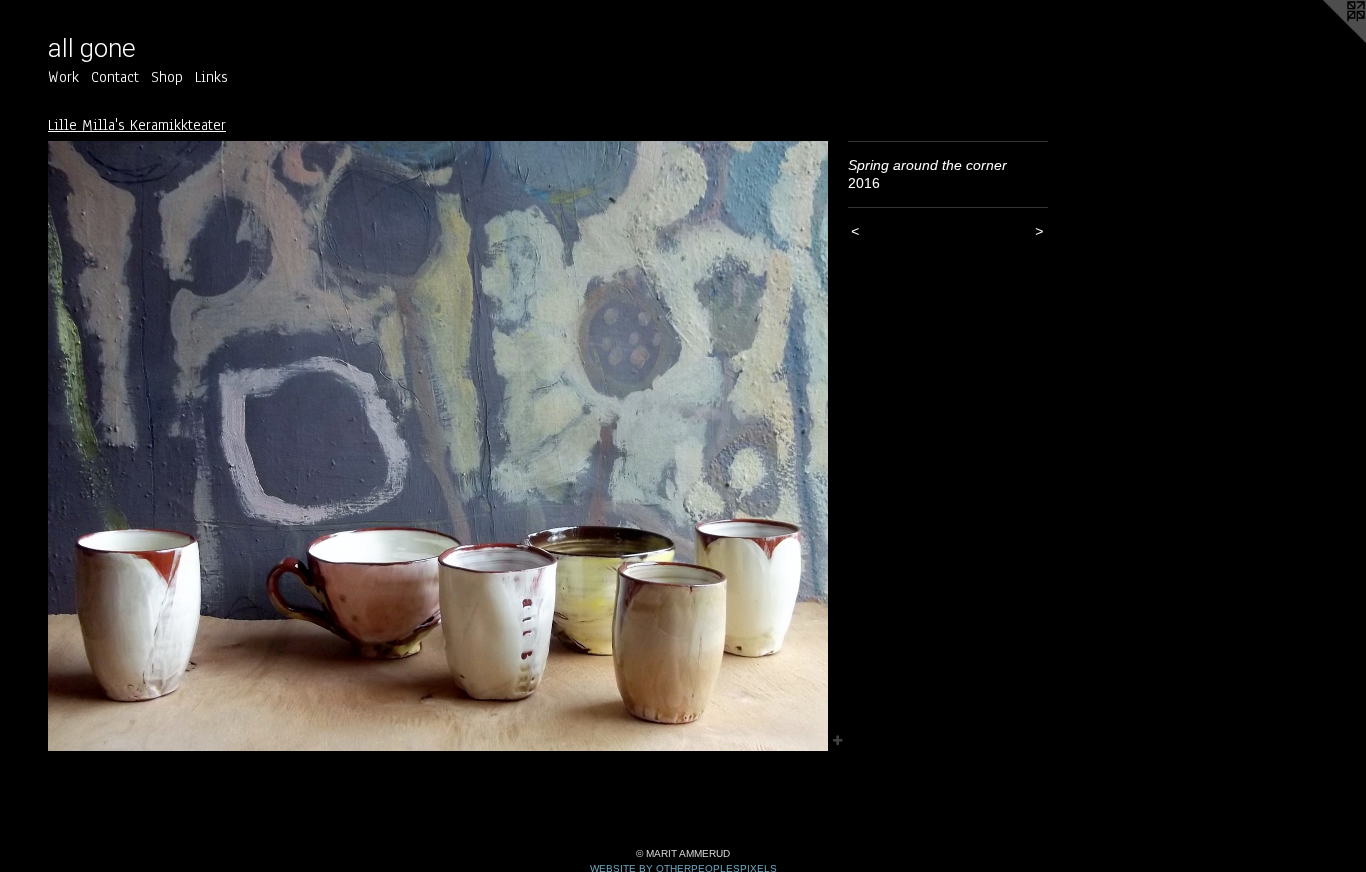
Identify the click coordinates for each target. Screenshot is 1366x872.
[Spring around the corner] (438, 446)
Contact (115, 77)
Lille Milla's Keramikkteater (137, 125)
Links (211, 77)
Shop (167, 77)
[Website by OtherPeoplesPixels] (1326, 40)
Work (63, 77)
